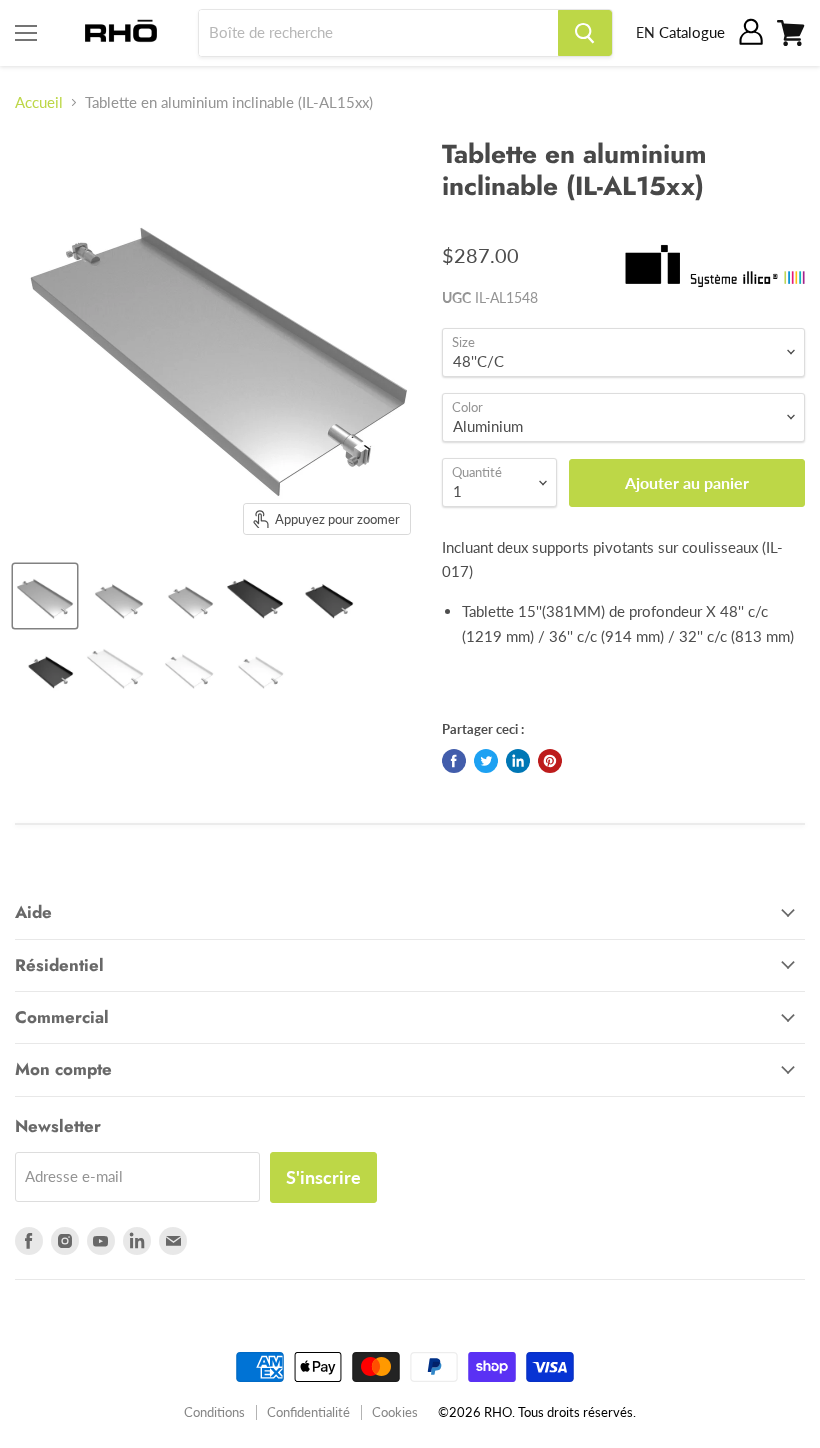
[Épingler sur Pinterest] (550, 761)
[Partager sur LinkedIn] (518, 761)
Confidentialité (308, 1412)
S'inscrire (323, 1177)
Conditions (214, 1412)
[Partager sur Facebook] (454, 761)
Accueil (39, 102)
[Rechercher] (585, 33)
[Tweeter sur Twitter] (486, 761)
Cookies (395, 1412)
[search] (378, 33)
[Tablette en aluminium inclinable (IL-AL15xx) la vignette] (45, 596)
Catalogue (692, 32)
